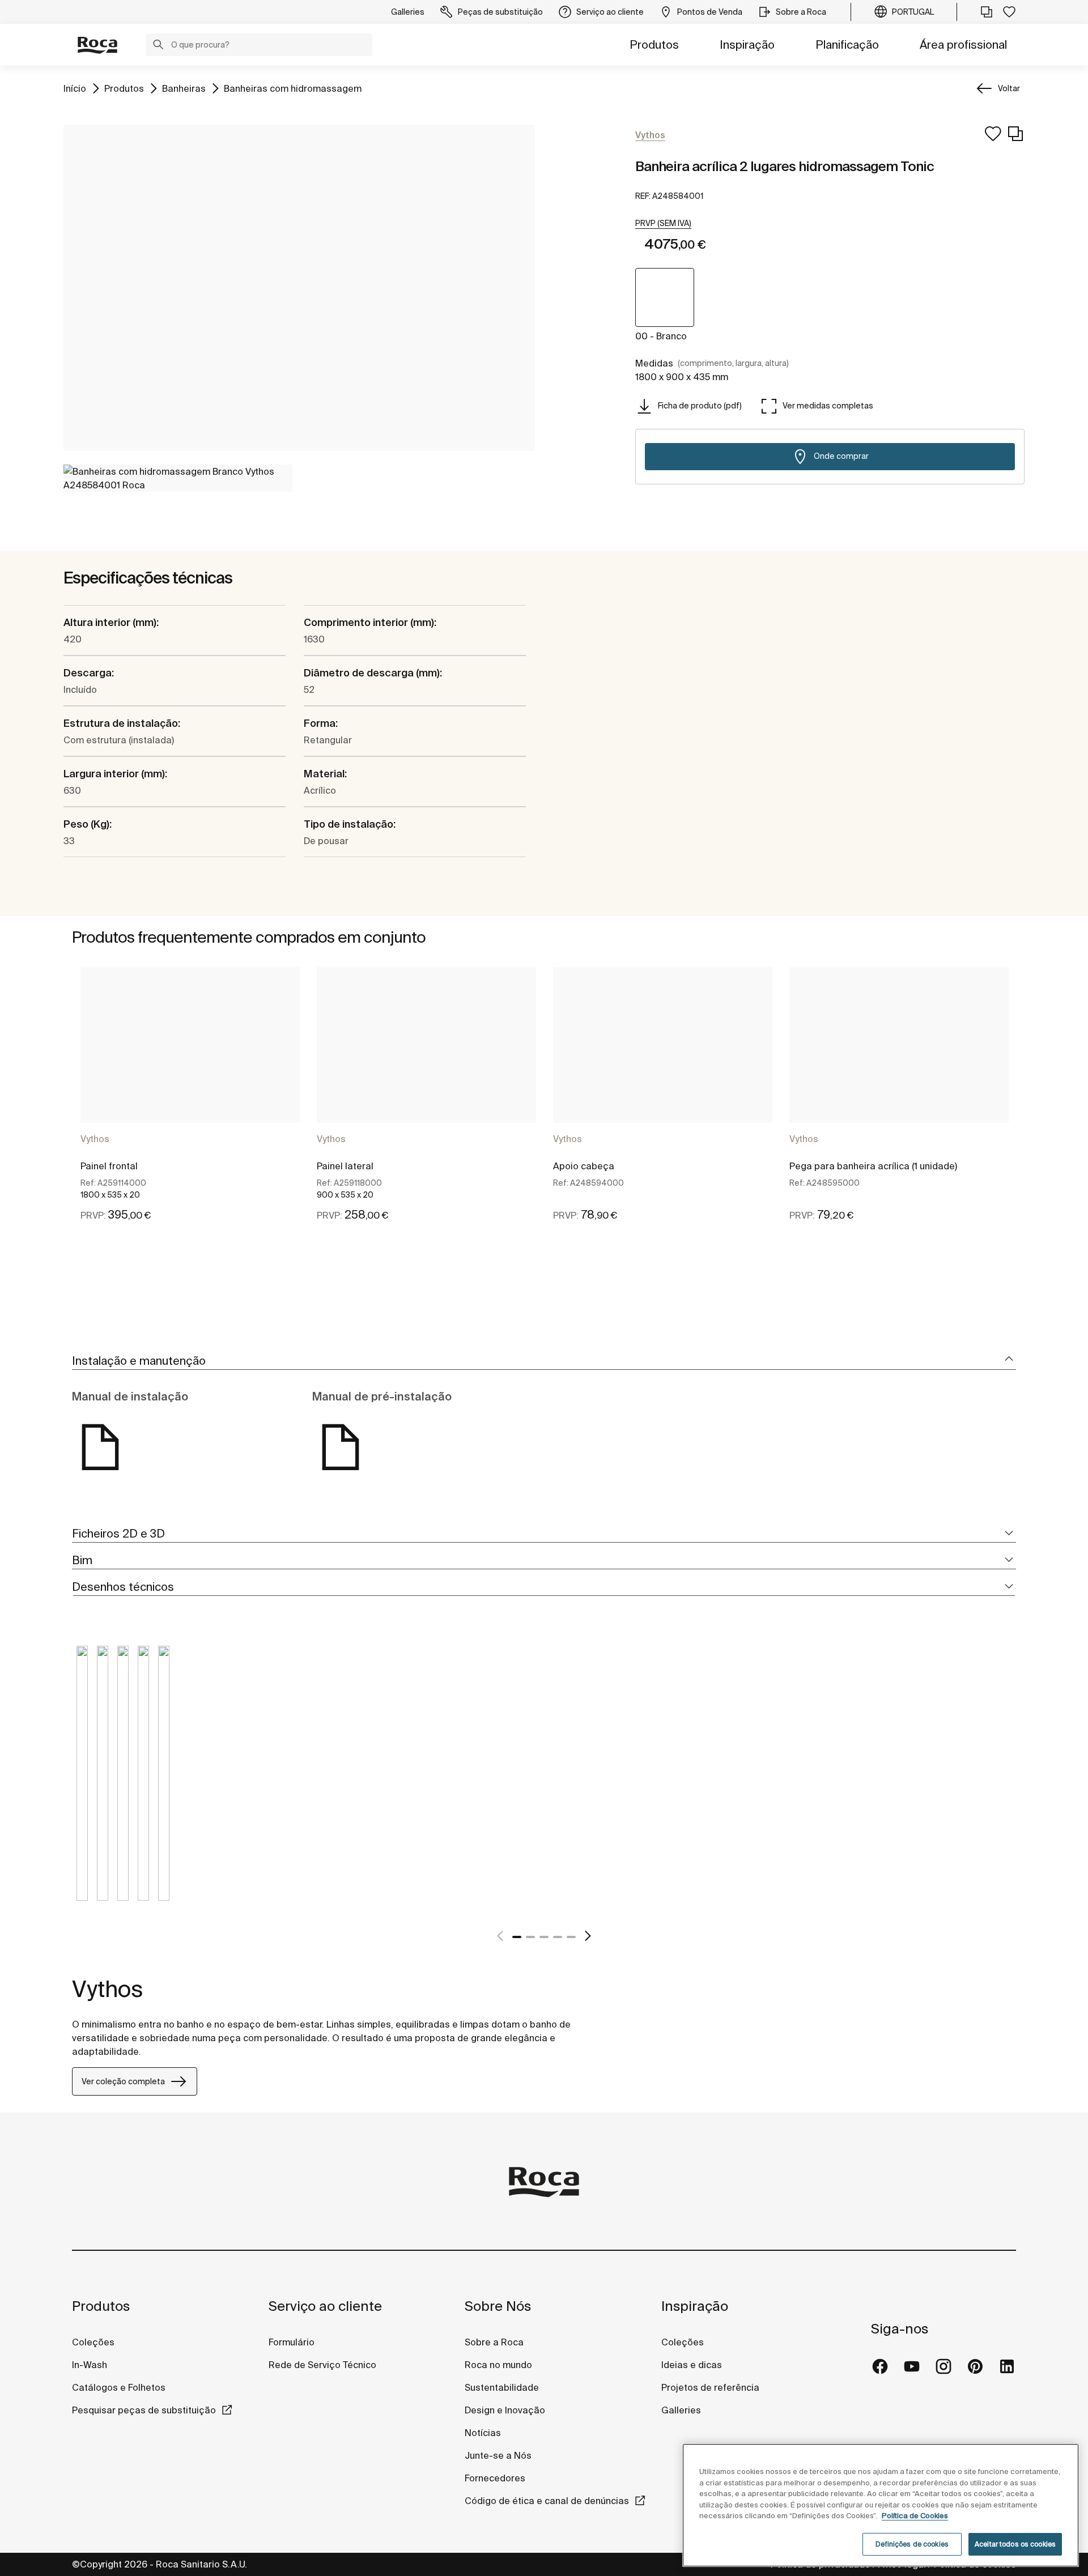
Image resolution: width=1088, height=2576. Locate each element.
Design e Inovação (505, 2410)
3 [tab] (544, 1937)
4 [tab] (558, 1937)
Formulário (292, 2342)
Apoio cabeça (584, 1166)
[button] (158, 46)
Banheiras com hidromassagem (293, 88)
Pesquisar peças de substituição (144, 2410)
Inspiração (747, 44)
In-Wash (90, 2365)
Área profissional (963, 44)
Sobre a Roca (494, 2342)
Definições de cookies (912, 2544)
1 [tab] (517, 1937)
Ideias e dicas (692, 2365)
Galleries (681, 2410)
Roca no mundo (498, 2365)
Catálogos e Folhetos (119, 2387)
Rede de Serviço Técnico (322, 2365)
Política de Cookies (915, 2516)
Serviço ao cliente (325, 2306)
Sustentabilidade (502, 2387)
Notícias (483, 2433)
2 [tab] (530, 1937)
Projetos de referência (710, 2387)
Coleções (93, 2342)
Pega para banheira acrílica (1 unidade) (873, 1166)
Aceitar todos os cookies (1015, 2544)
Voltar (1009, 88)
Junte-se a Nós (498, 2455)
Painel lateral (345, 1166)
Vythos (95, 1139)
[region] (881, 2505)
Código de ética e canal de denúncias (547, 2501)
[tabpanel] (190, 1104)
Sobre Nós (498, 2306)
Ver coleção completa (123, 2081)
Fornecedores (495, 2478)
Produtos (654, 44)
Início (75, 88)
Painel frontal (109, 1166)
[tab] (544, 1361)
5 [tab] (571, 1937)
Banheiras (184, 88)
